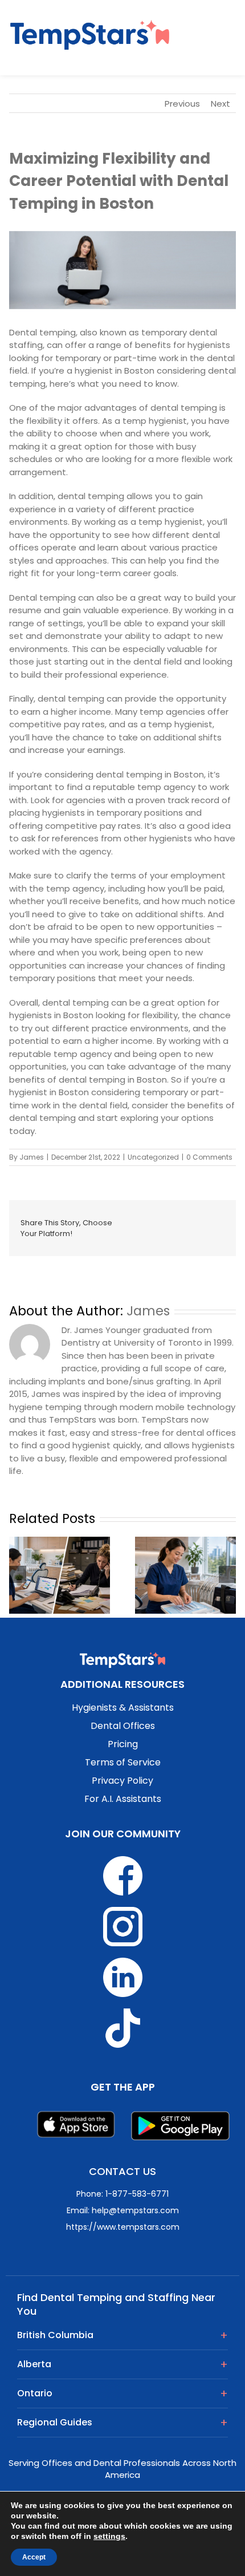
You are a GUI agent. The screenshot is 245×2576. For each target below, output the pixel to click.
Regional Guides (55, 2422)
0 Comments (209, 1157)
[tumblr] (207, 1218)
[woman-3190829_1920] (122, 270)
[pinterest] (134, 1234)
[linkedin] (170, 1218)
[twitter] (152, 1218)
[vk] (152, 1234)
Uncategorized (153, 1157)
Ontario (35, 2393)
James (32, 1157)
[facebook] (134, 1218)
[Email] (170, 1234)
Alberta (34, 2364)
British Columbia (55, 2335)
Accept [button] (34, 2557)
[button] (214, 37)
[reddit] (189, 1218)
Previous (182, 104)
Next (220, 104)
